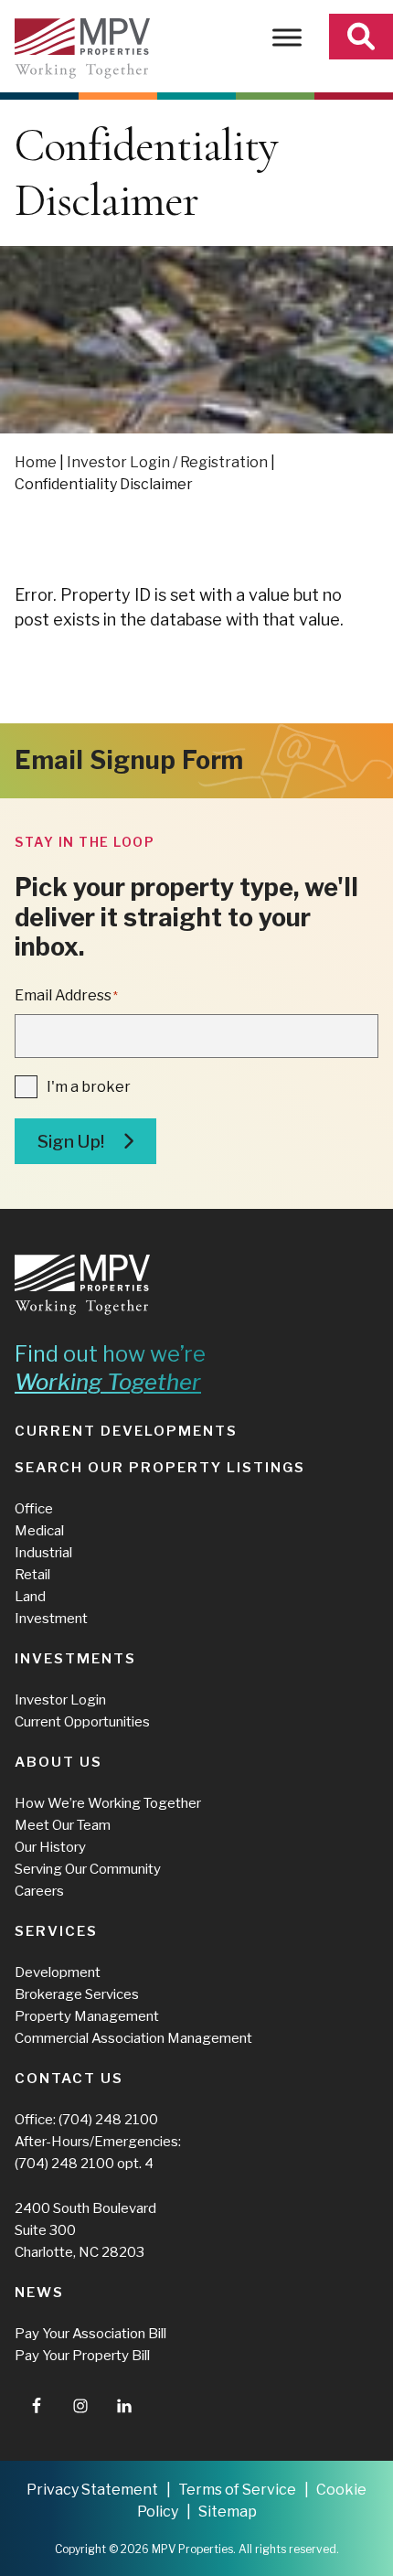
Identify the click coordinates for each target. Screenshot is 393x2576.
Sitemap (228, 2512)
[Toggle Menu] (287, 37)
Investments (75, 1659)
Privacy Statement (92, 2490)
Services (56, 1931)
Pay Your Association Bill (90, 2334)
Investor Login (60, 1700)
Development (58, 1972)
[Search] (361, 37)
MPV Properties (82, 48)
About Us (58, 1762)
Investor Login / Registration (167, 462)
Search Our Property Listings (160, 1468)
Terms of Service (237, 2490)
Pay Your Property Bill (82, 2356)
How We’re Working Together (108, 1803)
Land (30, 1597)
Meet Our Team (63, 1825)
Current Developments (126, 1431)
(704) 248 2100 (108, 2120)
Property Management (87, 2016)
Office (34, 1509)
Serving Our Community (88, 1869)
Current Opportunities (82, 1722)
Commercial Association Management (133, 2038)
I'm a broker (89, 1087)
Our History (50, 1847)
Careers (39, 1891)
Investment (51, 1619)
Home (36, 462)
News (39, 2293)
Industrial (43, 1553)
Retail (32, 1575)
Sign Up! (71, 1142)
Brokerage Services (77, 1994)
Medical (39, 1531)
